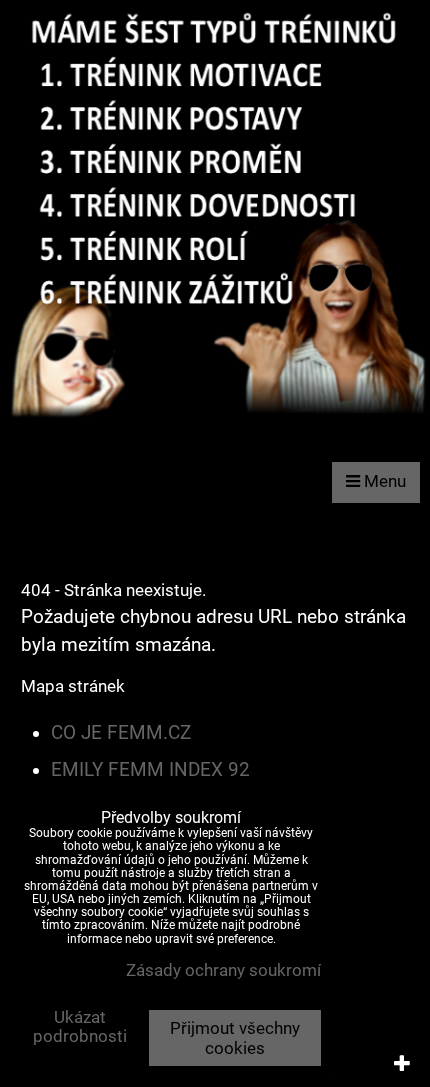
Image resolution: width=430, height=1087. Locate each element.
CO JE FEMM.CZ (121, 733)
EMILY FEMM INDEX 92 (150, 770)
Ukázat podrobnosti (80, 1027)
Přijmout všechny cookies (235, 1038)
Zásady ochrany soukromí (223, 970)
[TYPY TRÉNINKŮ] (215, 425)
